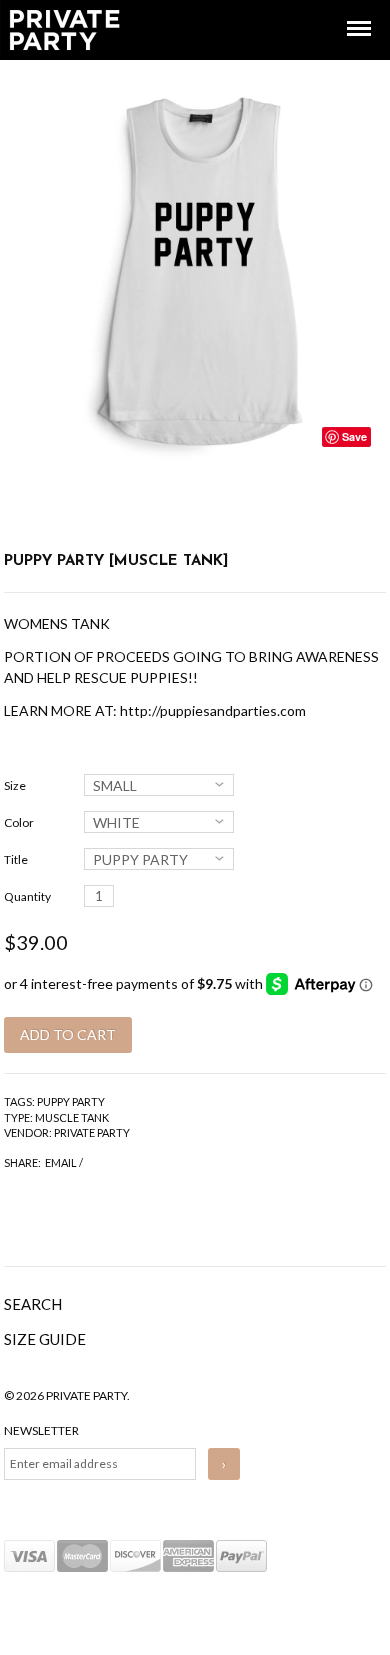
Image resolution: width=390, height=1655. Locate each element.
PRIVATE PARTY (92, 1132)
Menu (345, 10)
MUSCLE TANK (72, 1117)
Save (354, 436)
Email (61, 1162)
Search (33, 1304)
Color (19, 822)
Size (15, 785)
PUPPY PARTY (71, 1101)
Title (16, 859)
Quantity (27, 896)
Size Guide (45, 1339)
